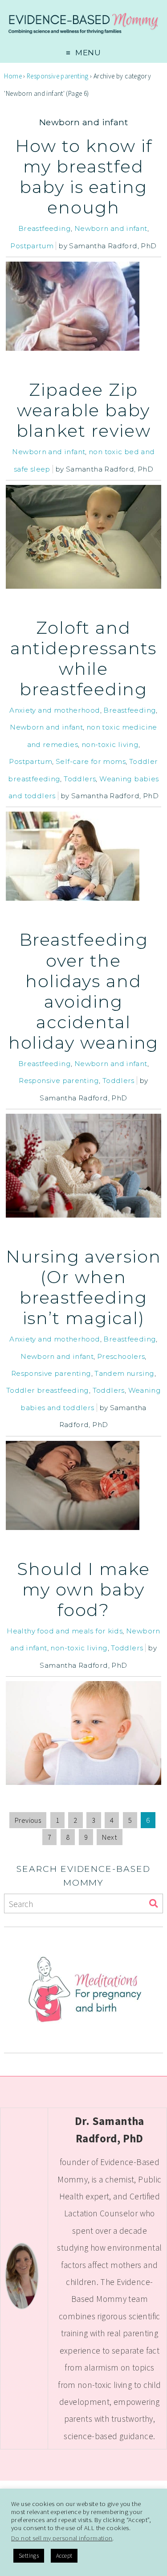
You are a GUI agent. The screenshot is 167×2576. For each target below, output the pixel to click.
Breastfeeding (45, 228)
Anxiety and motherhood (55, 710)
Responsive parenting (58, 76)
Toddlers (80, 779)
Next (110, 1837)
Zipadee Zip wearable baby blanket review (84, 410)
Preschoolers (121, 1356)
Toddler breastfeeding (48, 1390)
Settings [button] (29, 2556)
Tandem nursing (124, 1373)
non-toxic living (110, 744)
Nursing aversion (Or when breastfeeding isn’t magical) (83, 1287)
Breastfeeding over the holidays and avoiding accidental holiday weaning (84, 991)
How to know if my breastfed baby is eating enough (84, 177)
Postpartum (32, 246)
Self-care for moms (91, 761)
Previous (28, 1820)
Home (13, 76)
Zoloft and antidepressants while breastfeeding (84, 658)
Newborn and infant (111, 228)
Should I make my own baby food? (83, 1589)
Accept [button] (64, 2556)
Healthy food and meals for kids (65, 1631)
